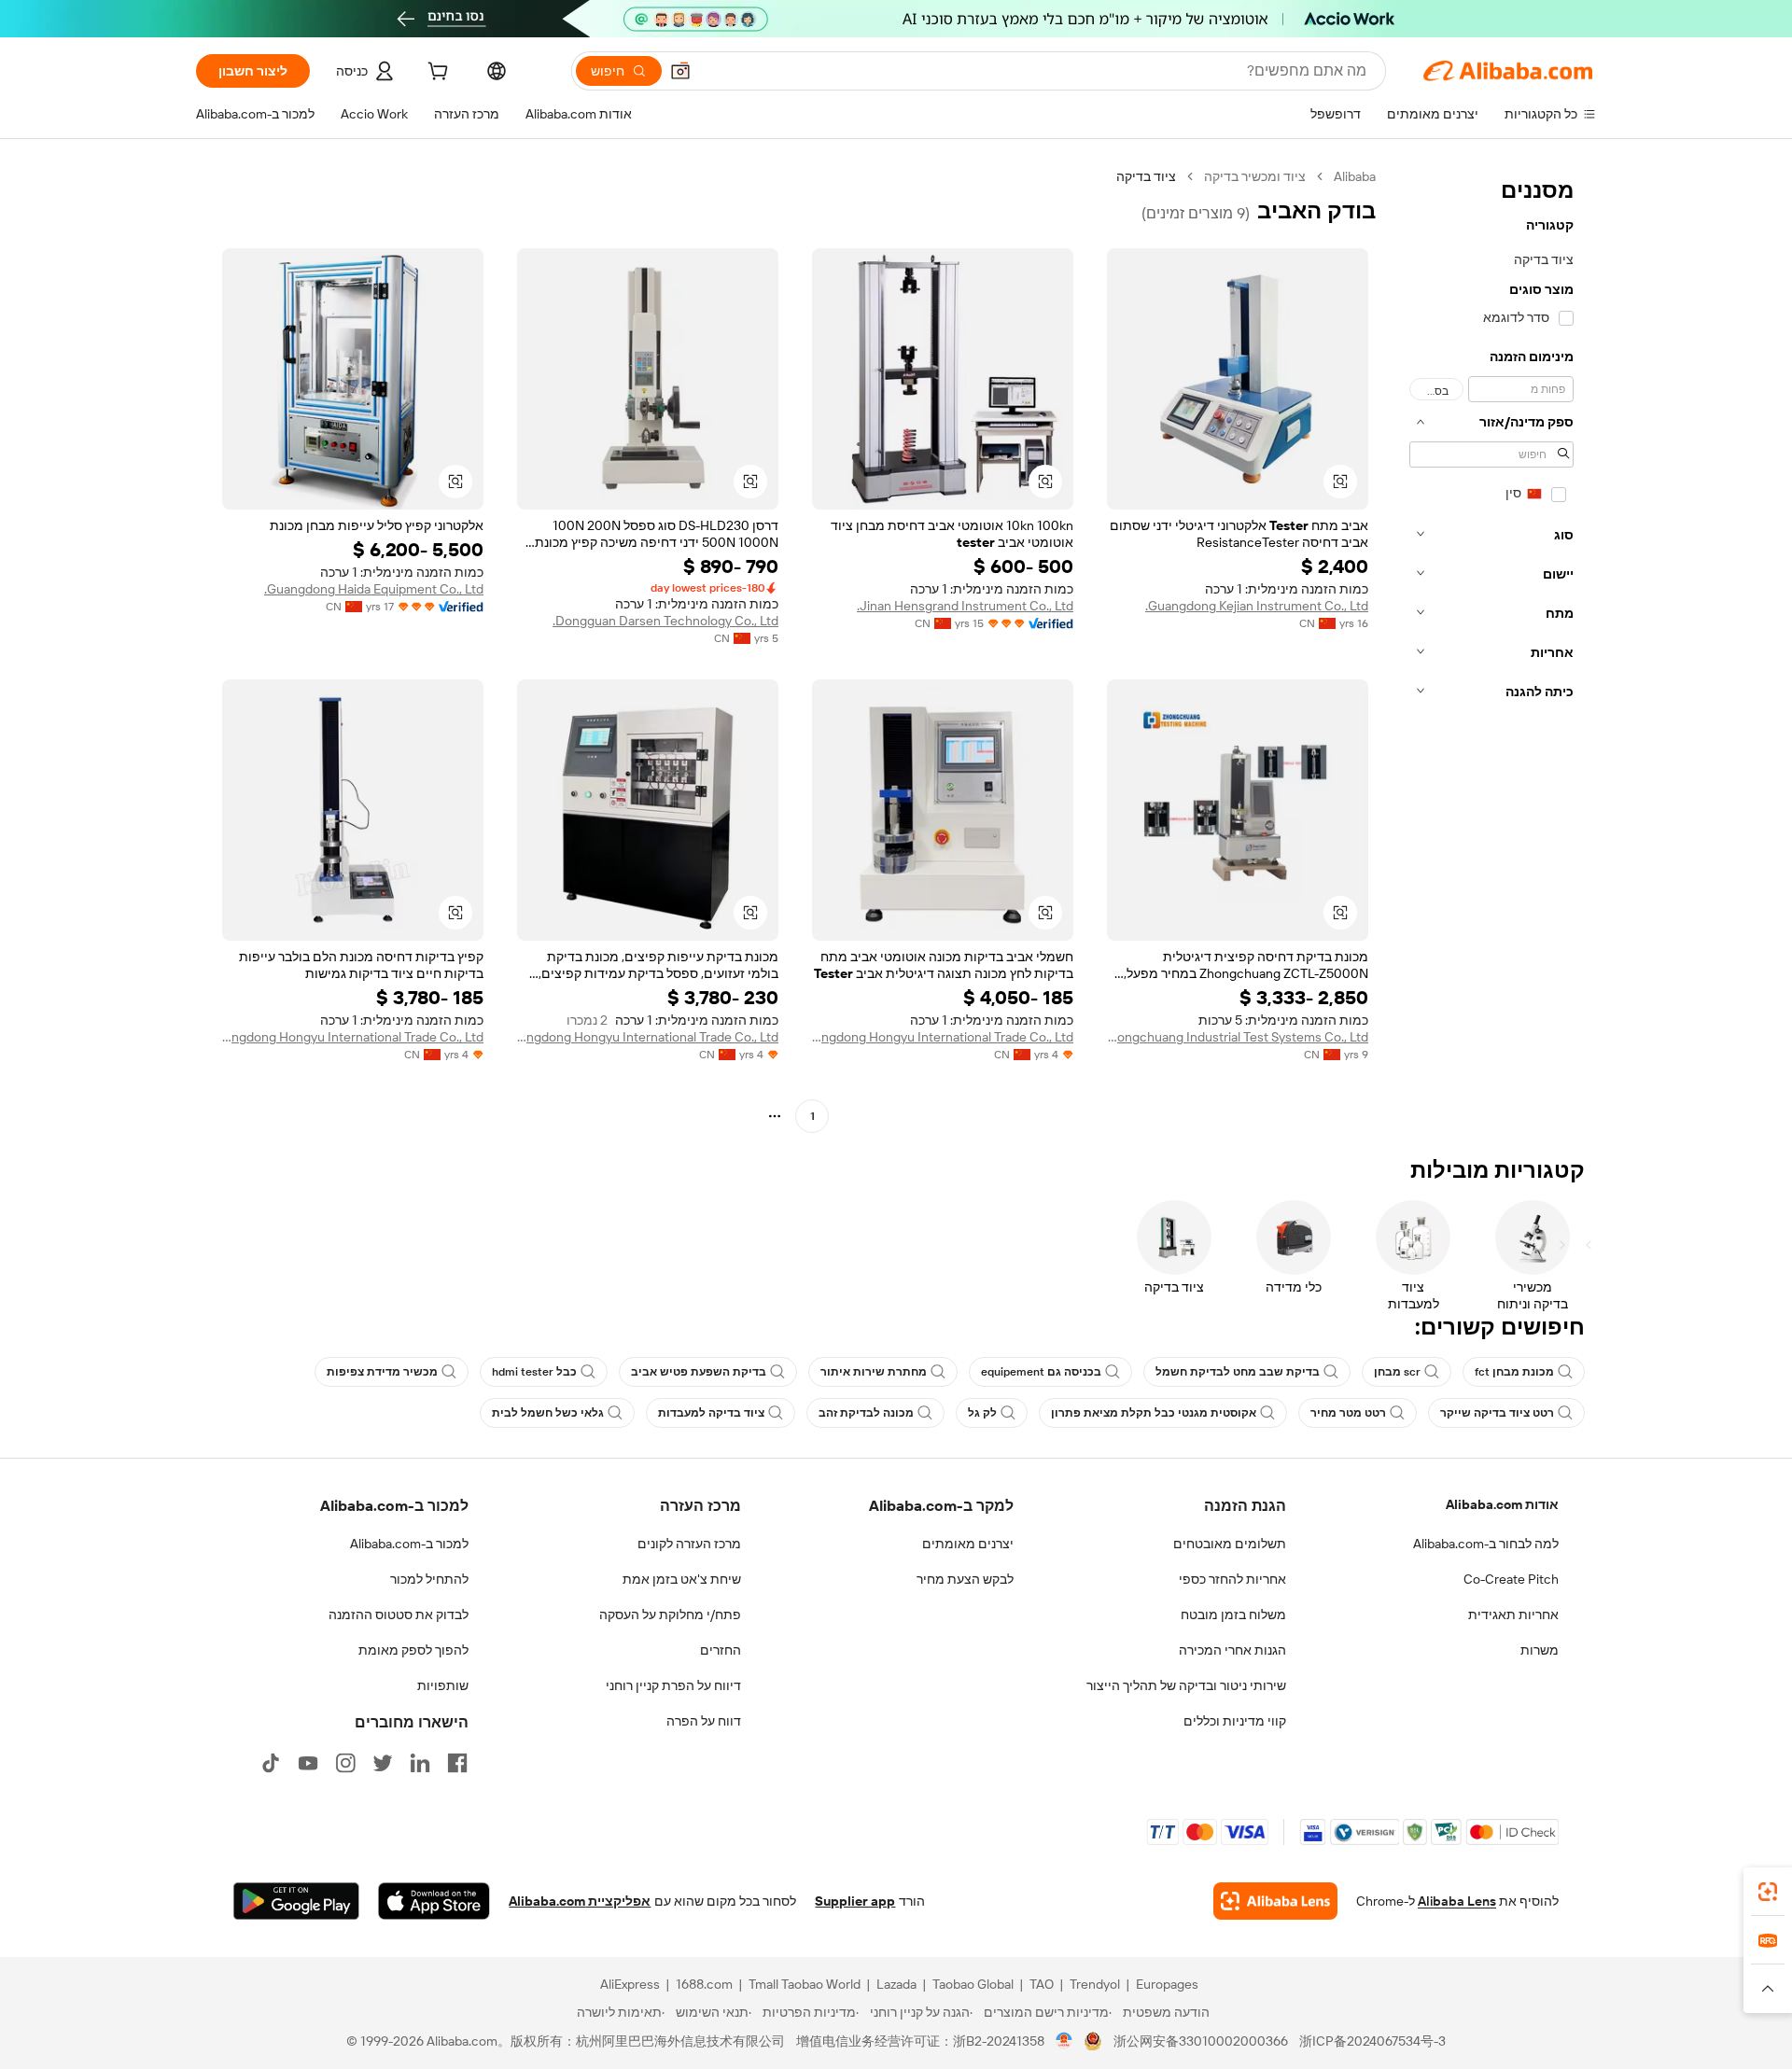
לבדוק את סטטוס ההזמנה (399, 1615)
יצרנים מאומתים (968, 1544)
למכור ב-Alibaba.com (409, 1544)
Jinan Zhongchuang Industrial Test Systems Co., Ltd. (1238, 1037)
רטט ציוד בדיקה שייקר (1497, 1413)
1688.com (704, 1984)
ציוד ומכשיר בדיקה (1255, 176)
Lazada (896, 1984)
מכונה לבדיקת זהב (866, 1413)
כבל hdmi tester (534, 1372)
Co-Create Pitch (1511, 1579)
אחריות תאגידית (1513, 1615)
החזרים (721, 1650)
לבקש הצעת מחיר (965, 1579)
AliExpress (630, 1984)
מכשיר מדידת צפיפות (382, 1372)
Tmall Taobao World (805, 1984)
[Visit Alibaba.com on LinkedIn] (420, 1763)
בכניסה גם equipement (1041, 1372)
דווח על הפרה (704, 1721)
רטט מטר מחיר (1348, 1413)
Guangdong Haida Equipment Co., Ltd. (374, 589)
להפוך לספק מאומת (413, 1650)
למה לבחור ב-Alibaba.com (1486, 1544)
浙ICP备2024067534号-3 (1372, 2041)
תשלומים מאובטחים (1230, 1544)
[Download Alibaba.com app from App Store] (434, 1901)
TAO (1042, 1984)
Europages (1167, 1984)
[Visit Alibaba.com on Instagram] (345, 1763)
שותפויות (443, 1685)
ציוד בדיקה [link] (1146, 176)
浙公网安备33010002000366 (1201, 2041)
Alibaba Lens (1457, 1901)
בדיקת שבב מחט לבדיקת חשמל (1238, 1372)
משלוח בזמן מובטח (1233, 1615)
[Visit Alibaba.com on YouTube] (308, 1763)
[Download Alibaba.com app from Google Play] (296, 1901)
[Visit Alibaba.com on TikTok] (271, 1763)
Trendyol (1095, 1984)
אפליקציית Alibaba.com (580, 1901)
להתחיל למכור (429, 1579)
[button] (680, 71)
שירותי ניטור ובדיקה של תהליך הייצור (1186, 1685)
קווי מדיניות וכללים (1235, 1721)
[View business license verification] (1064, 2041)
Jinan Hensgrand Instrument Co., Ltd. (965, 606)
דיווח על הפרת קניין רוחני (673, 1685)
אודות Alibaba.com (1502, 1504)
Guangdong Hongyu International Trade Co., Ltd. (943, 1037)
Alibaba (1355, 176)
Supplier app (855, 1901)
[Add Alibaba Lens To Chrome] (1275, 1901)
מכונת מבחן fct (1514, 1372)
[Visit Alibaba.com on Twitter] (383, 1763)
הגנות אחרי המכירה (1232, 1650)
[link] (1768, 1892)
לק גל (982, 1413)
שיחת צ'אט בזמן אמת (682, 1579)
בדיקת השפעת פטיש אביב (699, 1372)
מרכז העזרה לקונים (689, 1544)
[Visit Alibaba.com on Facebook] (457, 1763)
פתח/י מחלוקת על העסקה (670, 1615)
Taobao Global (973, 1984)
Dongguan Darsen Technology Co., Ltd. (665, 621)
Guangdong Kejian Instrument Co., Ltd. (1257, 606)
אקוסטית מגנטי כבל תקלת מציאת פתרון (1154, 1413)
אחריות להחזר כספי (1232, 1579)
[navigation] (1491, 649)
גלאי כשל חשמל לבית (548, 1413)
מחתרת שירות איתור (874, 1372)
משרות (1540, 1650)
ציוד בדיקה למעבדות (711, 1413)
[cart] (436, 74)
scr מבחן (1397, 1372)
